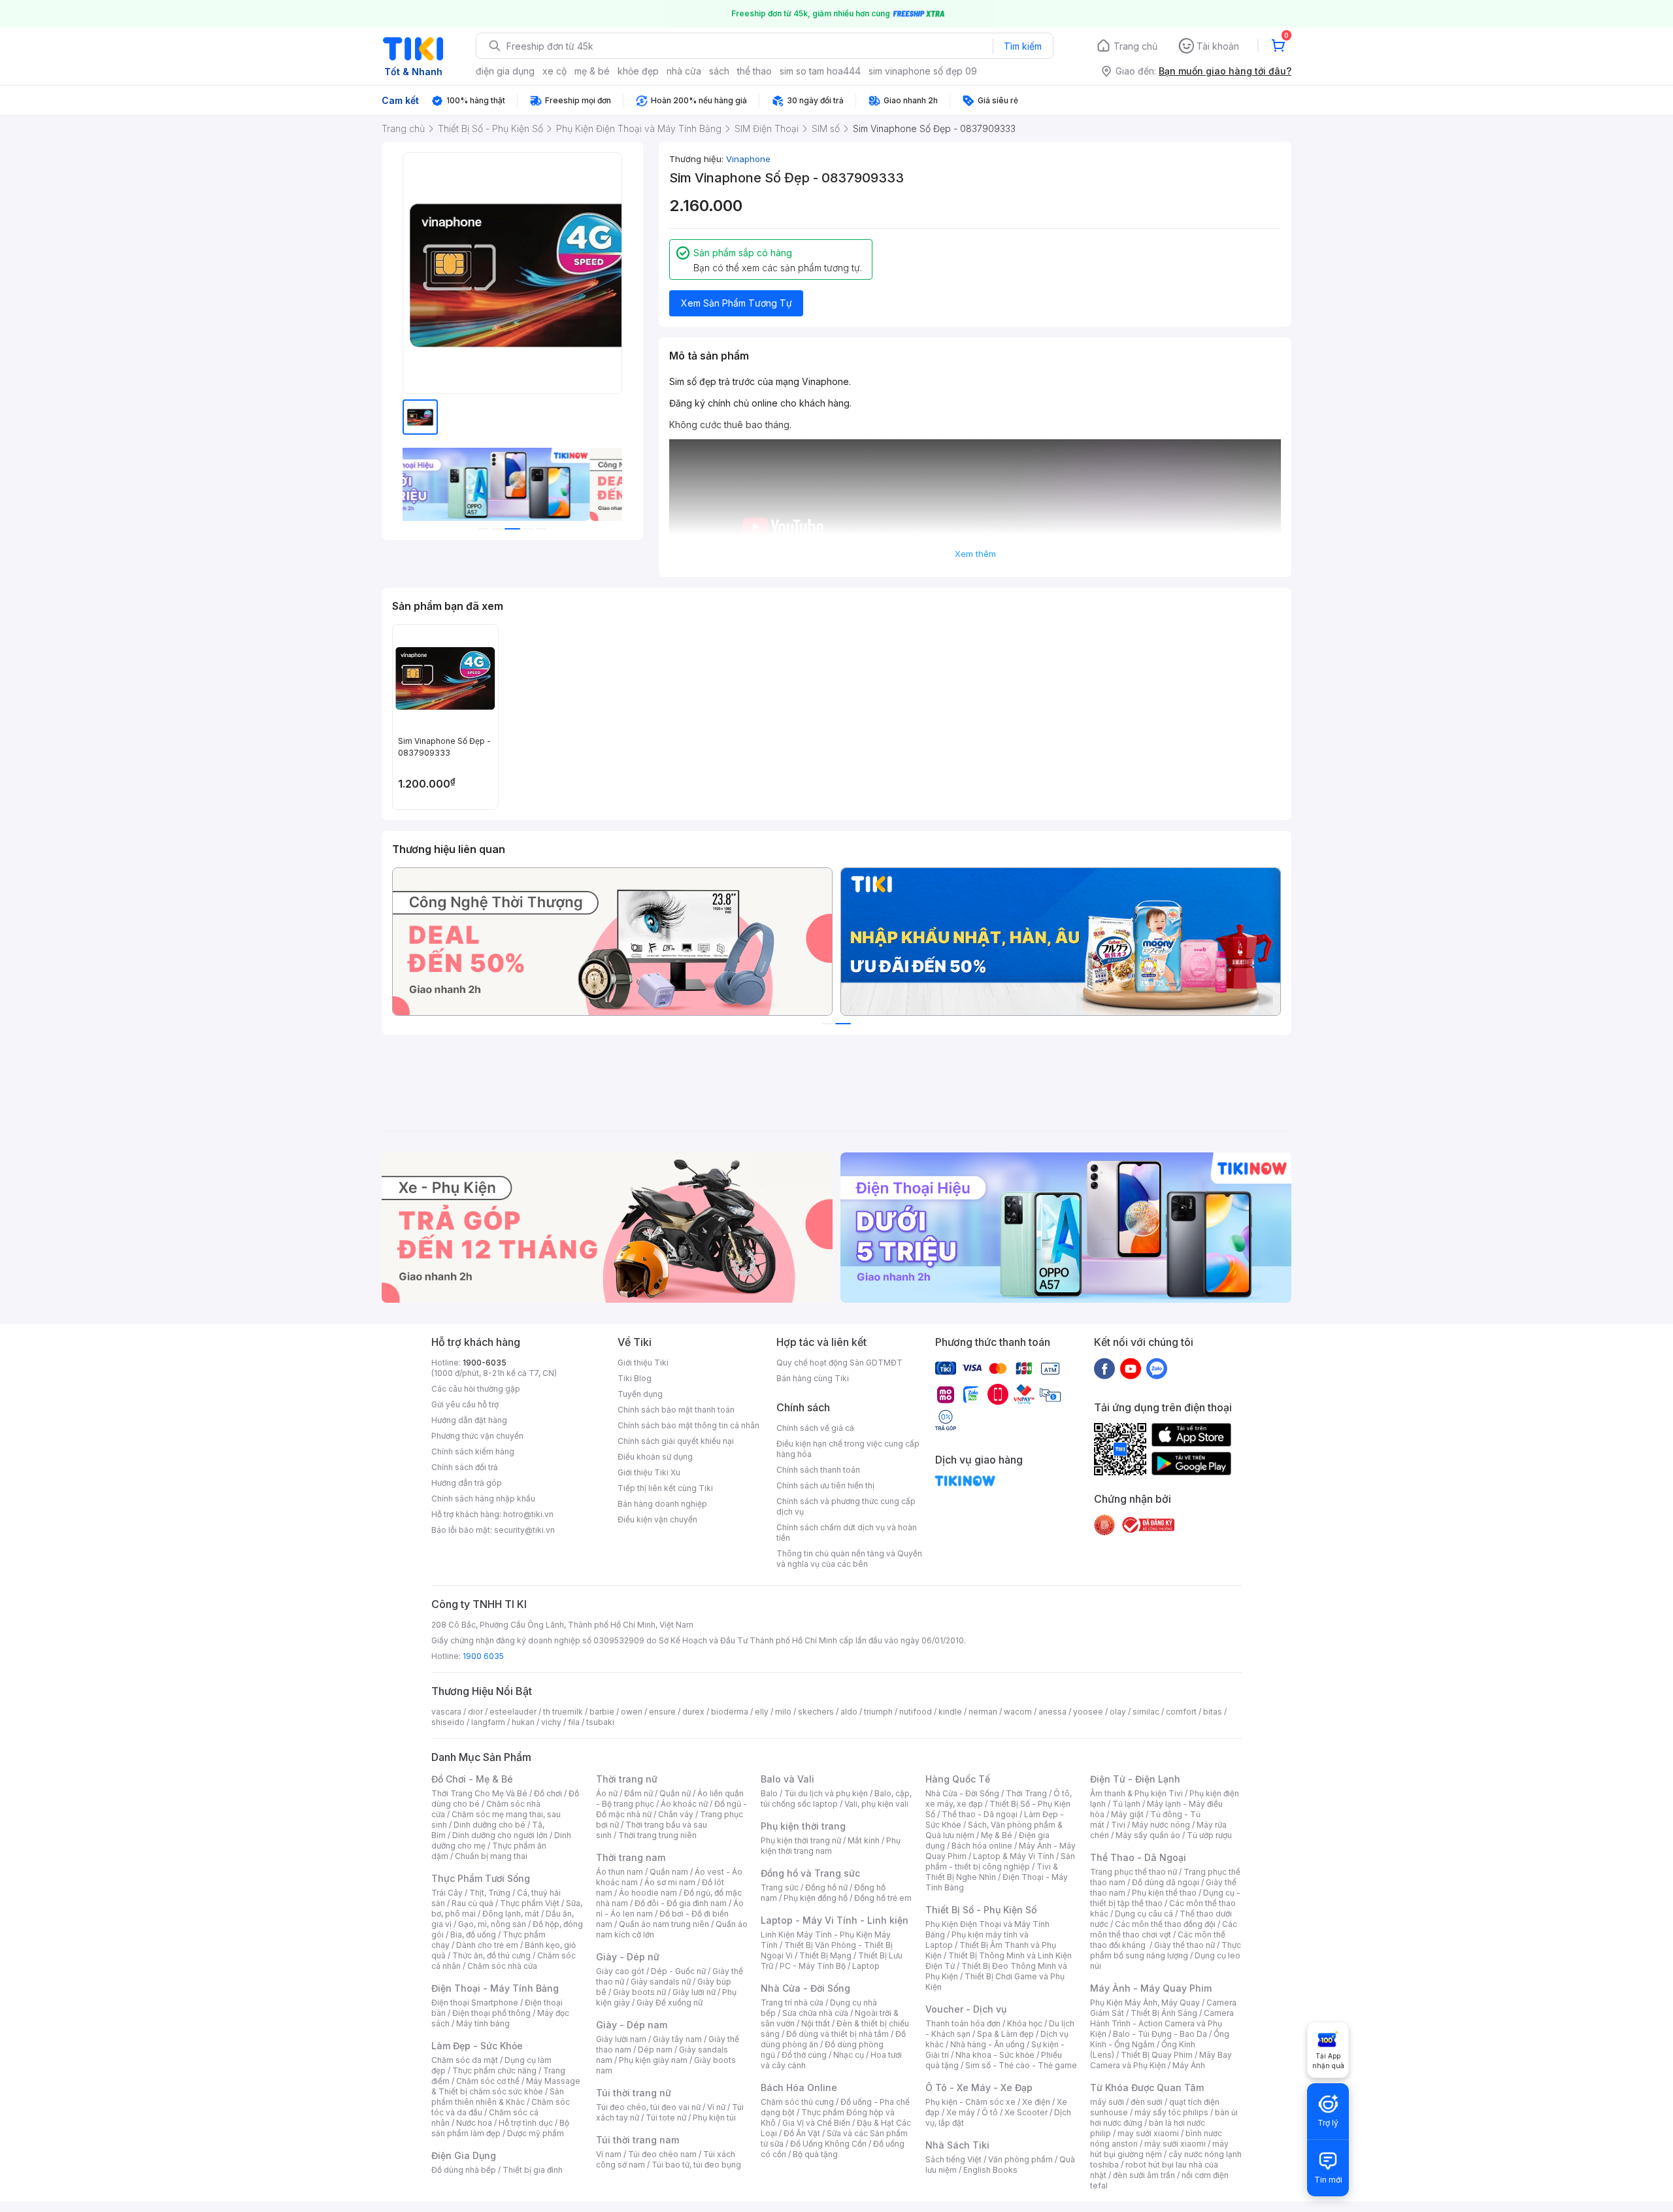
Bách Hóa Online (799, 2087)
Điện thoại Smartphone (475, 2003)
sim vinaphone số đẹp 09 (923, 71)
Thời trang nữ (627, 1779)
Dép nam (655, 2050)
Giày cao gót (620, 1971)
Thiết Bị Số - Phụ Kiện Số (981, 1910)
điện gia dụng (505, 71)
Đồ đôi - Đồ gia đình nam (681, 1903)
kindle (950, 1712)
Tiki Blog (635, 1378)
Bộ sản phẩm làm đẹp (500, 2128)
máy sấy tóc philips (1171, 2112)
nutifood (916, 1712)
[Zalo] (1157, 1368)
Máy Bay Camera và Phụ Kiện (1161, 2060)
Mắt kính (864, 1840)
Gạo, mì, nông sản (492, 1924)
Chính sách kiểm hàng (473, 1451)
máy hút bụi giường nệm (1159, 2149)
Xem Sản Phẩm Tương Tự (737, 303)
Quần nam (669, 1872)
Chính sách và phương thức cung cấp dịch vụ (846, 1506)
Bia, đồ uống (473, 1935)
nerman (983, 1712)
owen (632, 1712)
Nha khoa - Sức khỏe (995, 2055)
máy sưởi (1107, 2102)
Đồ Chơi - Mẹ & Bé (472, 1779)
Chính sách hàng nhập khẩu (483, 1499)
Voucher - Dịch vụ (966, 2009)
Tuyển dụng (640, 1394)
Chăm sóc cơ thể (488, 2081)
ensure (662, 1712)
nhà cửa (684, 71)
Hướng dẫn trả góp (467, 1483)
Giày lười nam (621, 2039)
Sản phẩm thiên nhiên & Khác (498, 2097)
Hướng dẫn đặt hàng (469, 1420)
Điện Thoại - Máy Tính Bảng (495, 1988)
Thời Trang (1026, 1793)
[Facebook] (1104, 1368)
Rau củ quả (472, 1903)
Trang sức (780, 1887)
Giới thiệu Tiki (643, 1363)
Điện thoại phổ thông (491, 2013)
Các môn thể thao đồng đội (1165, 1924)
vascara (446, 1712)
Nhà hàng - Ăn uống (987, 2044)
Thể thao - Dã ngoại (980, 1814)
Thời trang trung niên (657, 1835)
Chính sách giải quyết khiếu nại (676, 1441)
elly (762, 1712)
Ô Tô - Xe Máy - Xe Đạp (979, 2087)
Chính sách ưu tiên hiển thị (825, 1485)
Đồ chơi (548, 1793)
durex (693, 1712)
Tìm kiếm (1023, 46)
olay (1118, 1712)
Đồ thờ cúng (804, 2055)
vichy (551, 1722)
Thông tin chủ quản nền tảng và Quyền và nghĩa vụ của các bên (849, 1559)
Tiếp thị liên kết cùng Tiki (665, 1488)
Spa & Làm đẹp (1005, 2034)
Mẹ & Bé (997, 1835)
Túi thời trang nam (638, 2140)
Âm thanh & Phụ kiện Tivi (1136, 1793)
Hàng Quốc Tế (958, 1779)
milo (783, 1712)
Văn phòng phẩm (1020, 2159)
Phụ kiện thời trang (803, 1826)
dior (475, 1712)
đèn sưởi (1147, 2102)
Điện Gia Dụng (464, 2155)
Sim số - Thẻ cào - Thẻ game (1021, 2065)
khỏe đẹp (638, 71)
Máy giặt (1127, 1814)
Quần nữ (675, 1793)
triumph (878, 1712)
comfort (1181, 1712)
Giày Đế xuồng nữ (670, 2003)
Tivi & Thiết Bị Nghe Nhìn (992, 1872)
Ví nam (609, 2154)
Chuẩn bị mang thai (491, 1856)
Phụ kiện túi (714, 2118)
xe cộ (555, 71)
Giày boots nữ (639, 1992)
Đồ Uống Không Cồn (828, 2144)
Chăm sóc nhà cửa (502, 1966)
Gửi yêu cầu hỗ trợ (465, 1404)
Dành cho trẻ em (487, 1945)
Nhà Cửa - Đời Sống (805, 1988)
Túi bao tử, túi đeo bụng (696, 2165)
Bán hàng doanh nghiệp (662, 1504)
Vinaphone (748, 159)
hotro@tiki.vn (528, 1514)
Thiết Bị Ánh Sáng (1164, 2013)
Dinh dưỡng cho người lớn (500, 1835)
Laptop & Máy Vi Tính (1014, 1856)
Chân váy (676, 1814)
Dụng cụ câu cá (1144, 1914)
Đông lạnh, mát (511, 1914)
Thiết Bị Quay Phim (1157, 2055)
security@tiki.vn (524, 1530)
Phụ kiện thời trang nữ (801, 1840)
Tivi (1118, 1825)
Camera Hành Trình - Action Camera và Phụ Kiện (1162, 2023)
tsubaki (600, 1722)
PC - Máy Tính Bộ (813, 1966)
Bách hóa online (982, 1846)
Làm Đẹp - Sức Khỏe (477, 2046)
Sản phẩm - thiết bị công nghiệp (1000, 1861)
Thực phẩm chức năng (494, 2070)
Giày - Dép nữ (628, 1957)
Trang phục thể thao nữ (1134, 1872)
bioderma (730, 1712)
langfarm (488, 1722)
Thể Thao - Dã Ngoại (1138, 1857)
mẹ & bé (592, 71)
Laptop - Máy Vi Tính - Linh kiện (835, 1920)
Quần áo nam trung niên (664, 1924)
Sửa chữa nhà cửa (815, 2013)
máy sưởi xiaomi (1175, 2144)
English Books (990, 2170)
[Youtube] (1131, 1368)
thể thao (754, 71)
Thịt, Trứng (490, 1893)
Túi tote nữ (666, 2118)
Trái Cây (447, 1893)
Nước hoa (474, 2123)
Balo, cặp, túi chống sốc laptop (836, 1799)
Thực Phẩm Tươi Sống (481, 1878)
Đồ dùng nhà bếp (464, 2170)
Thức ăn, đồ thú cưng (491, 1955)
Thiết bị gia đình (533, 2170)
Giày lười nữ (694, 1992)
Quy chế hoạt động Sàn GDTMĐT (839, 1363)
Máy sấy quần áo (1148, 1835)
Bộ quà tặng (815, 2154)
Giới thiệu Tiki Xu (649, 1472)
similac (1146, 1712)
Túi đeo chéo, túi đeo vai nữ (648, 2107)
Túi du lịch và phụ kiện (826, 1793)
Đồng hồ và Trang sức (810, 1873)
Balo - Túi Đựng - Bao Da (1160, 2034)
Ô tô (990, 2112)
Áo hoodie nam (648, 1893)
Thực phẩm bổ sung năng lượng (1166, 1950)
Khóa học (1025, 2023)
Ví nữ (716, 2107)
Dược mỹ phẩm (536, 2133)
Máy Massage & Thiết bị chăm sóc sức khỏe (506, 2086)
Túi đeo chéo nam (662, 2154)
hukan (523, 1722)
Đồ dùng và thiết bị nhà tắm (837, 2034)
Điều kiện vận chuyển (657, 1519)
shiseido (448, 1722)
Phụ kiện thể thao (1164, 1893)
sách (719, 71)
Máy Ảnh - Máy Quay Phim (1151, 1988)
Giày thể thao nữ (1184, 1945)
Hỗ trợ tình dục (526, 2123)
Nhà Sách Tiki (957, 2145)
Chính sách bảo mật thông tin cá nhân (688, 1425)
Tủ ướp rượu (1209, 1835)
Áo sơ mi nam (670, 1882)
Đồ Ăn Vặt (802, 2133)
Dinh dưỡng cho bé (489, 1825)
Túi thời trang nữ (634, 2093)
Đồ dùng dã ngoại (1166, 1882)
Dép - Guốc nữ (678, 1971)
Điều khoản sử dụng (655, 1457)
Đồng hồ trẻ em (883, 1898)
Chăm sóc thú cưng (797, 2102)
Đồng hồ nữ (826, 1887)
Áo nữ (607, 1793)
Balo (769, 1793)
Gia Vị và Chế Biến (816, 2123)
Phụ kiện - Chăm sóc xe (970, 2102)
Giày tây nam (677, 2039)
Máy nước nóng (1161, 1825)
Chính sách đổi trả (465, 1467)
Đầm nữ (638, 1793)
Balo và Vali (787, 1779)
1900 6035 (483, 1656)
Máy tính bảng (483, 2023)
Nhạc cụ (849, 2055)
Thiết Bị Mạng (825, 1955)
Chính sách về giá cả (815, 1428)
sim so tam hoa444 (820, 71)
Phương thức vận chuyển (477, 1436)
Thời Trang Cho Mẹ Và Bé (479, 1793)
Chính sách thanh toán (818, 1470)
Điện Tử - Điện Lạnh (1135, 1779)
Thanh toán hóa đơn (963, 2023)
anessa (1052, 1712)
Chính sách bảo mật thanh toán (676, 1410)
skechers (816, 1712)
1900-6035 (485, 1363)
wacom (1018, 1712)
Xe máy (961, 2112)
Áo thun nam (620, 1872)
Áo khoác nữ (684, 1804)
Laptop (866, 1966)
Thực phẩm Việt (530, 1903)
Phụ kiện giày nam (653, 2060)
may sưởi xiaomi (1148, 2133)
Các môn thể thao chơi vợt (1164, 1929)
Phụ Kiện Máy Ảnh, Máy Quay (1145, 2003)
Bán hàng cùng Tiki (813, 1378)
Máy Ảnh (1189, 2065)
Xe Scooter (1026, 2112)
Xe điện (1036, 2102)
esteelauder (513, 1712)
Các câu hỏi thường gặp (476, 1389)
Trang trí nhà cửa (792, 2003)
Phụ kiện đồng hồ (816, 1898)
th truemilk (563, 1712)
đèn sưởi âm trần (1144, 2175)
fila (574, 1722)
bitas (1213, 1712)
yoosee (1088, 1712)
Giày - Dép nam (632, 2025)
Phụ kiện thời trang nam (831, 1846)
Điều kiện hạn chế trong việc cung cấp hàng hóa (848, 1449)
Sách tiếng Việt (953, 2159)
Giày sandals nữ (661, 1982)
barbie (602, 1712)
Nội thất (816, 2023)
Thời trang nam (631, 1857)
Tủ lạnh (1126, 1804)
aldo (849, 1712)
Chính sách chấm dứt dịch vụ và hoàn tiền (847, 1533)
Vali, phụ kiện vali (876, 1804)
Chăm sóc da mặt (465, 2060)
